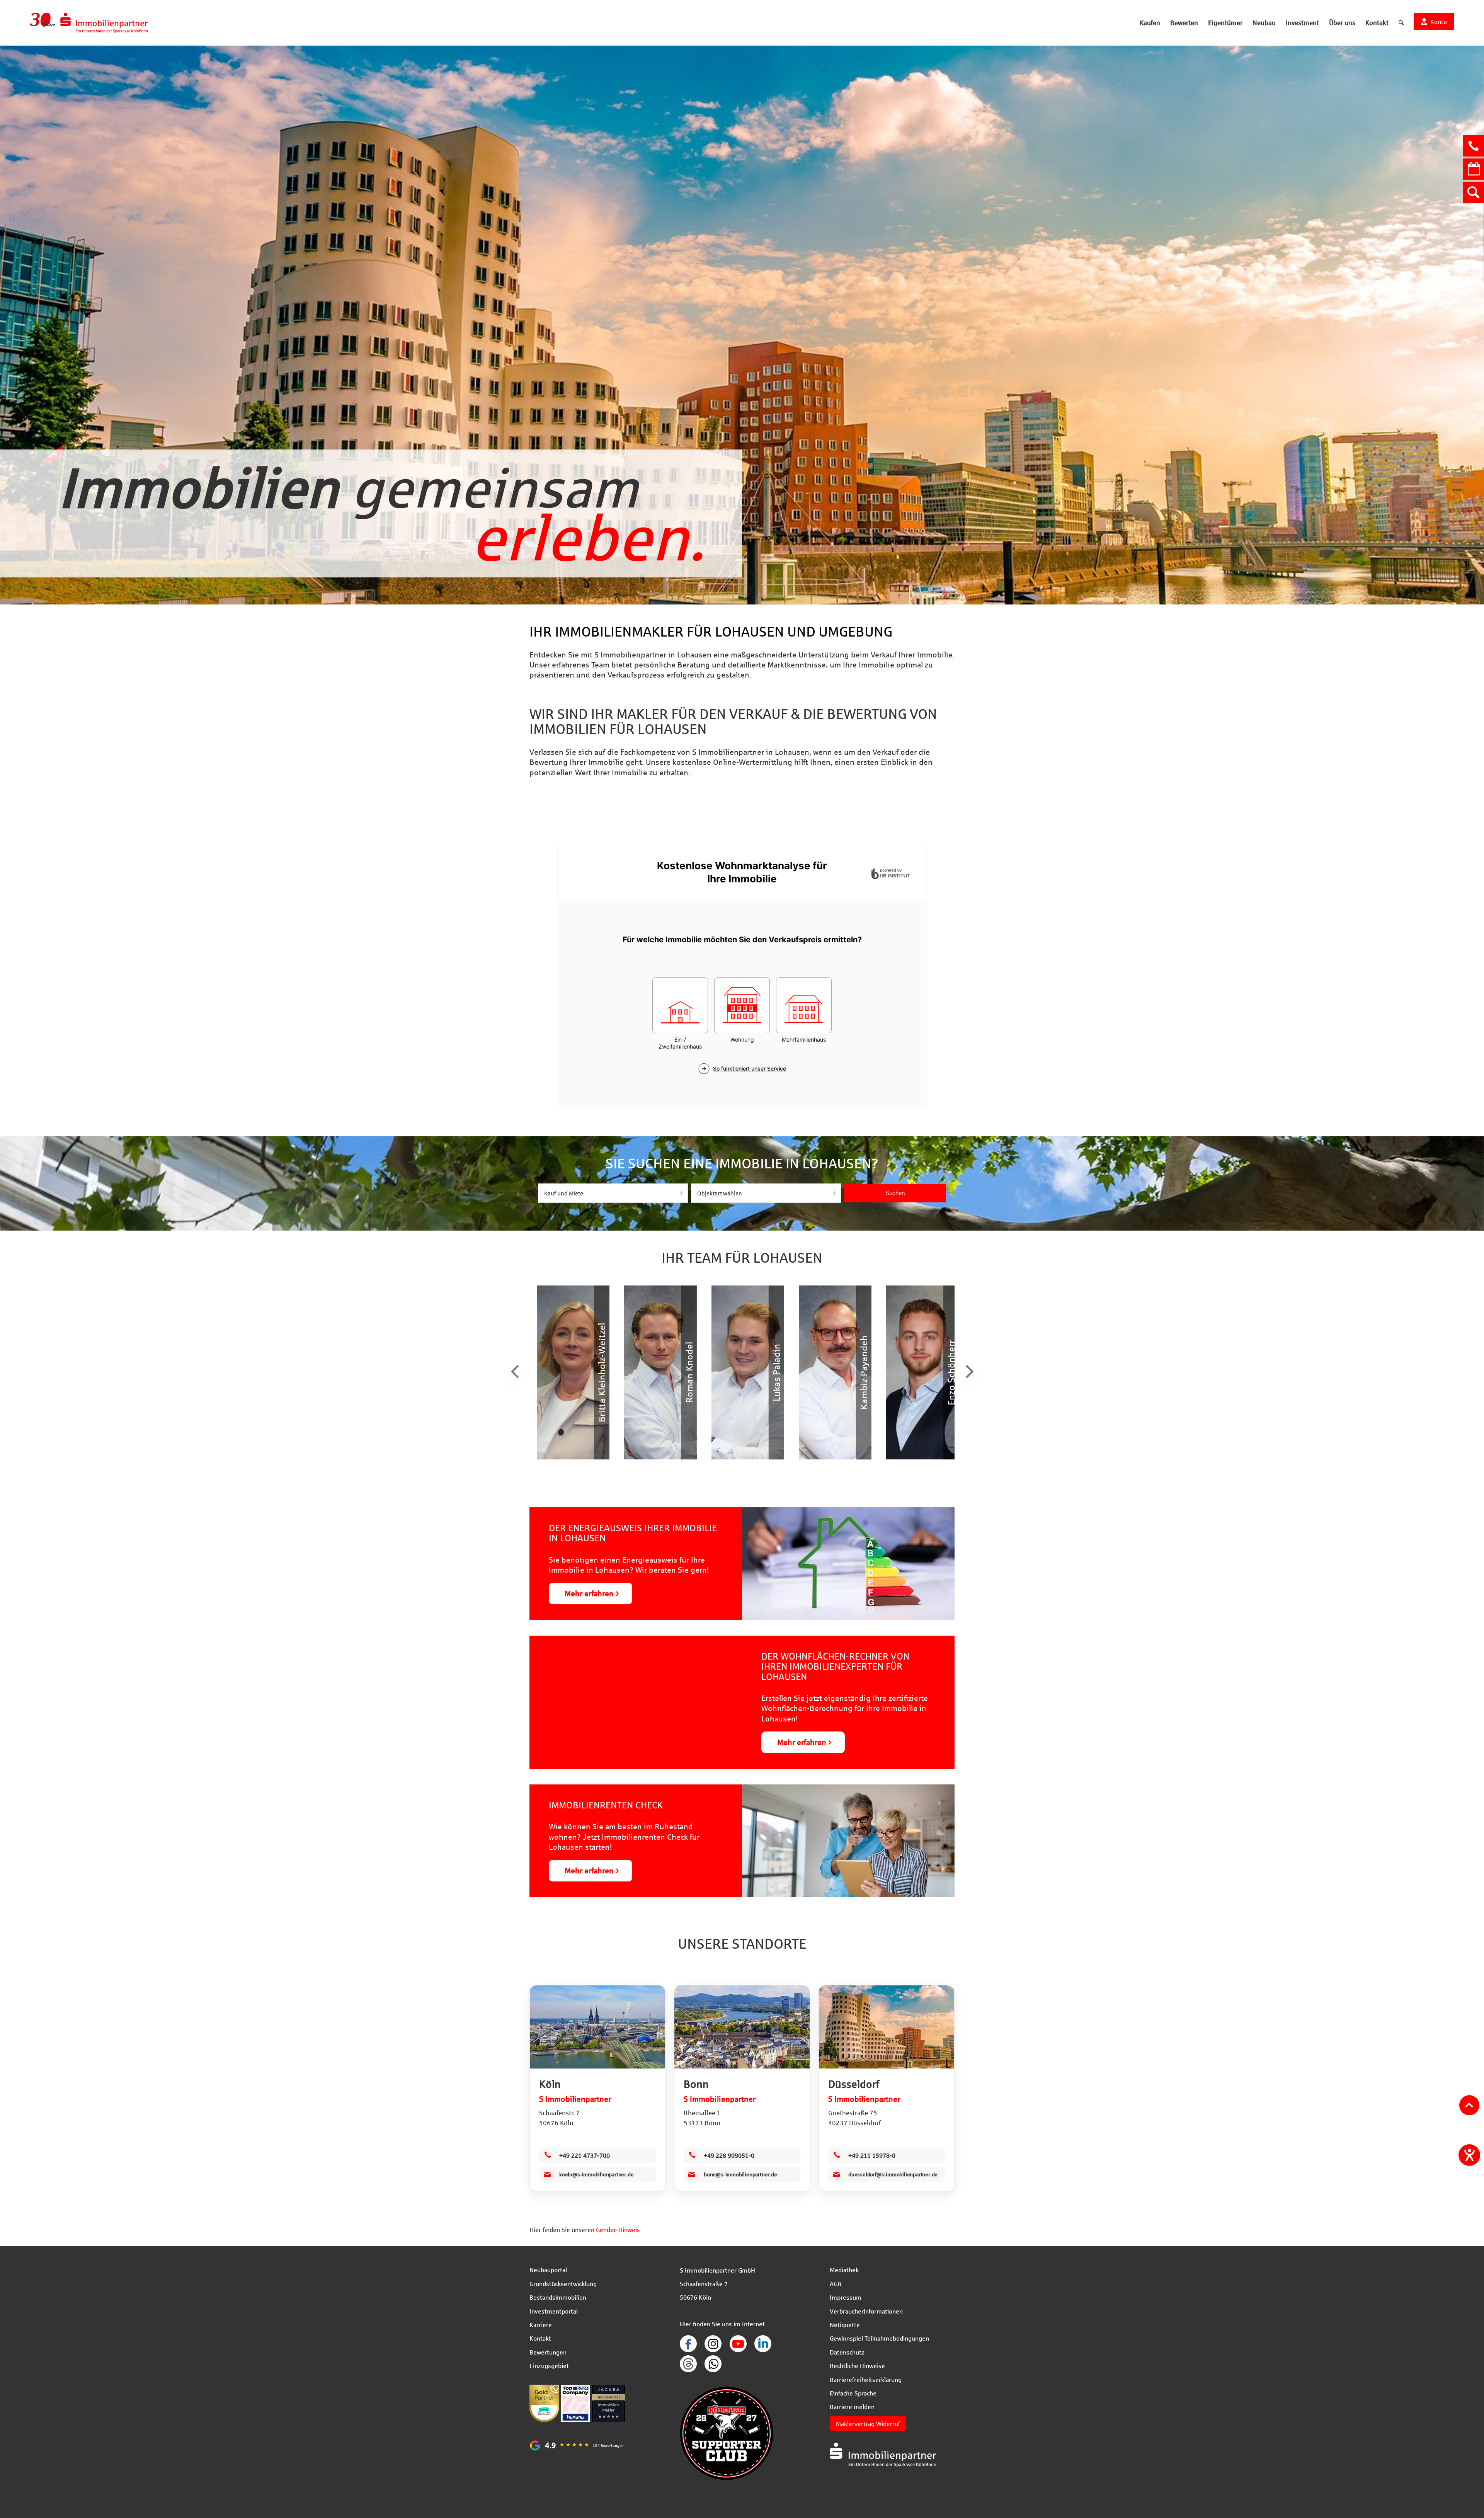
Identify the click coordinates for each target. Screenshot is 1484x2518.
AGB (836, 2284)
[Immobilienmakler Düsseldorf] (887, 2027)
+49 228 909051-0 (729, 2155)
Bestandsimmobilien (558, 2297)
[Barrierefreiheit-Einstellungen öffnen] (1469, 2155)
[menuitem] (1150, 23)
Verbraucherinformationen (866, 2311)
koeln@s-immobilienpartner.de (596, 2174)
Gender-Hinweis (618, 2229)
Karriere (541, 2325)
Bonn (696, 2084)
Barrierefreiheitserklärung (866, 2379)
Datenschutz (847, 2352)
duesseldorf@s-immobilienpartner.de (893, 2174)
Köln (550, 2084)
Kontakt (540, 2338)
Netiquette (845, 2325)
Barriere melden (852, 2406)
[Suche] (1401, 23)
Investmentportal (554, 2311)
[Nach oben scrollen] (1469, 2105)
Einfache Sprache (853, 2393)
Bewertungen (548, 2352)
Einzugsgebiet (549, 2366)
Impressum (846, 2297)
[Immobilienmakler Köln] (597, 2027)
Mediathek (844, 2270)
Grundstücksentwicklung (563, 2284)
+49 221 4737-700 (585, 2155)
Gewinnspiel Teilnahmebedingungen (879, 2338)
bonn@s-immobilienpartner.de (740, 2174)
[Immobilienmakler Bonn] (742, 2027)
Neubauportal (548, 2270)
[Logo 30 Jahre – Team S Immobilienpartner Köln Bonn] (89, 23)
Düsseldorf (854, 2084)
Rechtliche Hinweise (857, 2366)
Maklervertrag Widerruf (868, 2424)
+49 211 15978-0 (872, 2155)
